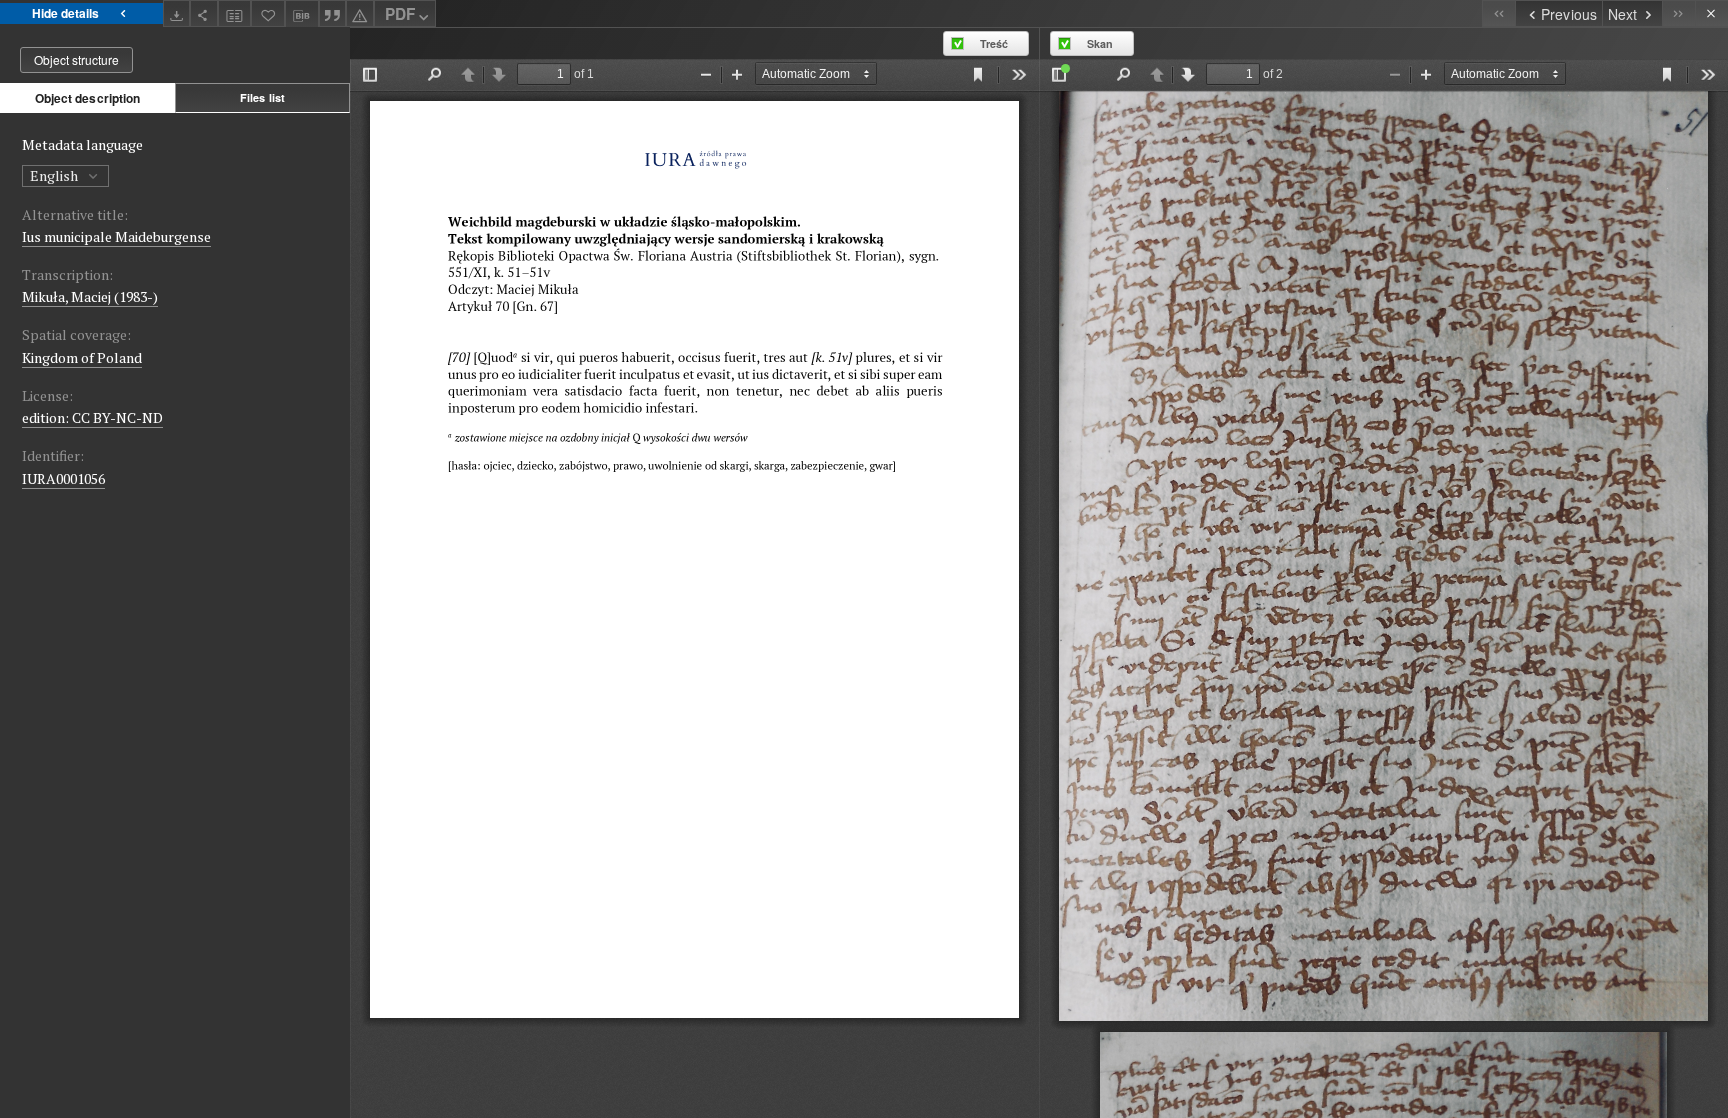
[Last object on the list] (1678, 13)
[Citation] (333, 13)
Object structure (76, 59)
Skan (1100, 43)
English (55, 175)
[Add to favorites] (268, 13)
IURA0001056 (63, 478)
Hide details (65, 13)
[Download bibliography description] (302, 14)
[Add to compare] (235, 13)
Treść (994, 43)
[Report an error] (360, 13)
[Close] (1711, 13)
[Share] (204, 13)
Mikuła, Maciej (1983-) (90, 296)
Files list (262, 97)
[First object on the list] (1498, 13)
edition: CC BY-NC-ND (92, 417)
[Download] (177, 13)
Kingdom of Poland (82, 357)
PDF (400, 14)
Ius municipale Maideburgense (116, 236)
